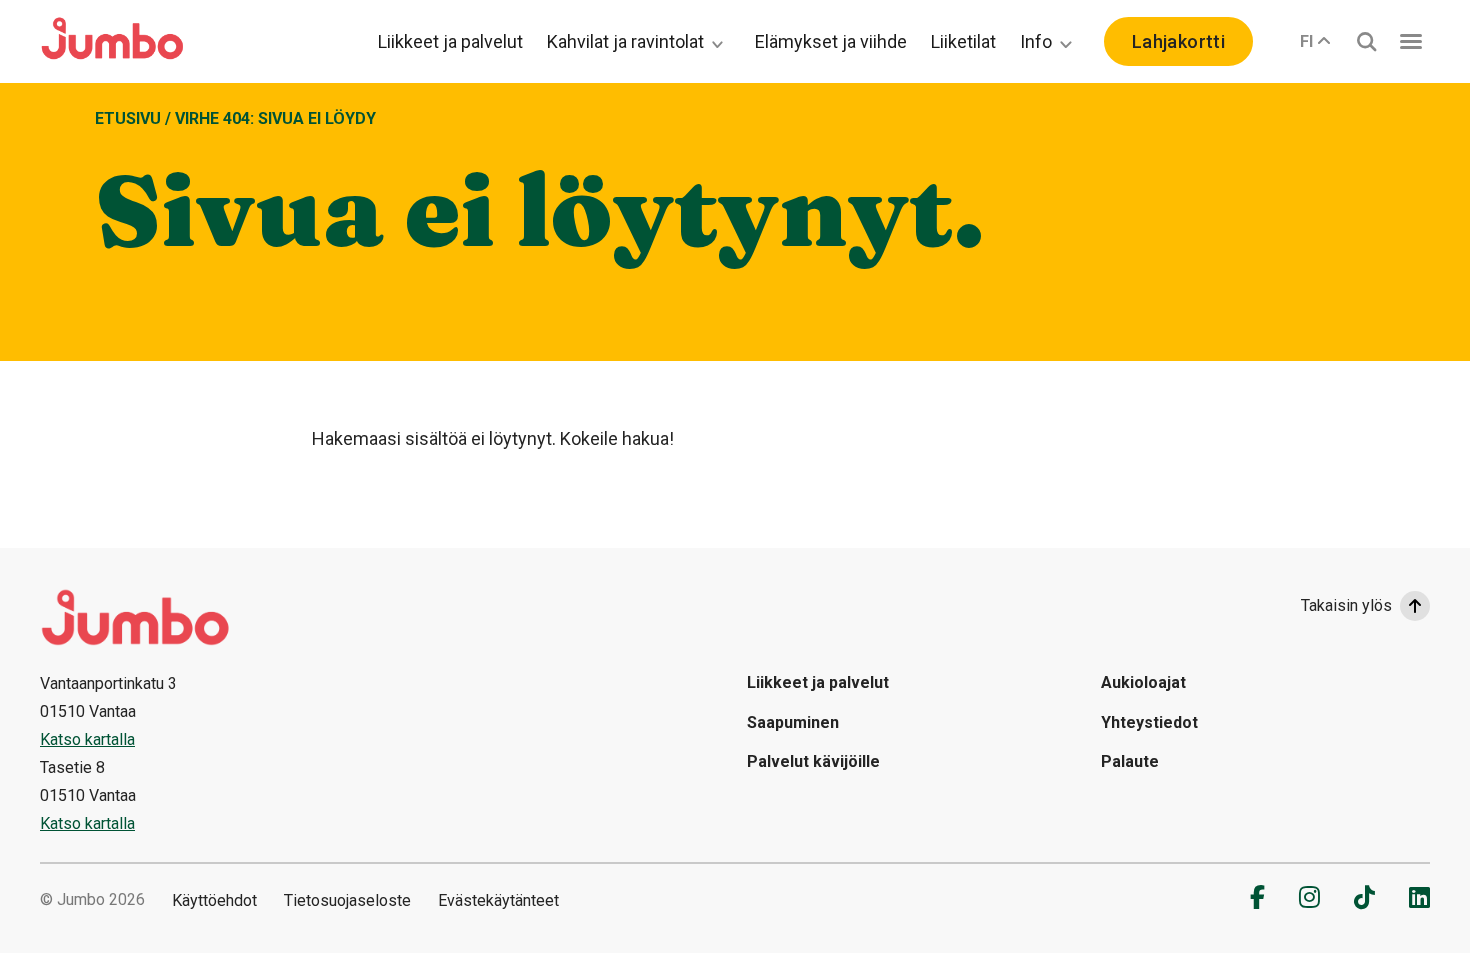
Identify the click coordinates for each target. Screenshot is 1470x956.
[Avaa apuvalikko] (1411, 41)
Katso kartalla (87, 739)
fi (1306, 41)
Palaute (1130, 761)
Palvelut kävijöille (813, 761)
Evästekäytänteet (498, 900)
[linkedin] (1419, 897)
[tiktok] (1364, 897)
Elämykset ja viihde (831, 41)
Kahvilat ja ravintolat (625, 41)
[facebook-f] (1257, 897)
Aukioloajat (1143, 682)
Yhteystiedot (1149, 722)
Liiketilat (963, 41)
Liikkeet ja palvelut (450, 41)
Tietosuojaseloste (347, 900)
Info (1036, 41)
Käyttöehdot (214, 900)
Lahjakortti (1178, 41)
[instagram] (1309, 897)
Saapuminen (793, 722)
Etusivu (128, 118)
